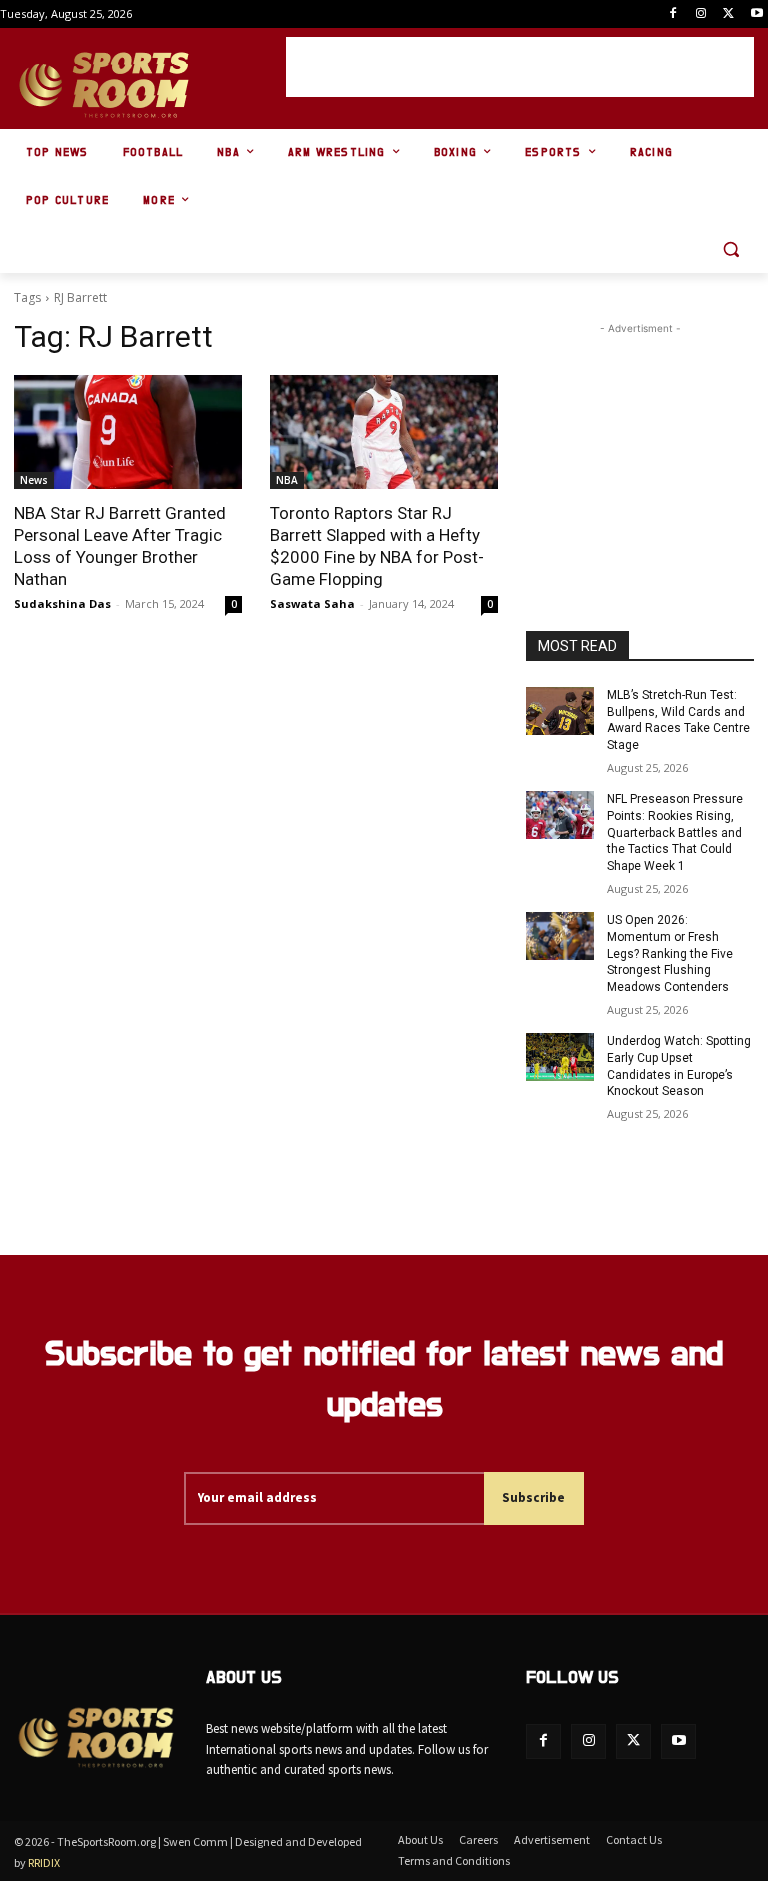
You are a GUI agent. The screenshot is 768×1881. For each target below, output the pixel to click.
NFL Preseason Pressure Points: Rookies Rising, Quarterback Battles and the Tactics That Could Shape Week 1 (675, 832)
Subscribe (533, 1497)
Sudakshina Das (62, 603)
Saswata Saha (312, 603)
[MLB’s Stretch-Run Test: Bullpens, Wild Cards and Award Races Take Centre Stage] (560, 711)
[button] (730, 249)
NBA (287, 480)
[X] (728, 14)
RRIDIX (44, 1862)
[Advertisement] (520, 67)
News (34, 480)
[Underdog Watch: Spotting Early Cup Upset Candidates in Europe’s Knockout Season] (560, 1057)
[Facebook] (673, 14)
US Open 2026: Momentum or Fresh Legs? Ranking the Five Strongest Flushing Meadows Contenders (670, 953)
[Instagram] (701, 14)
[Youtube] (756, 14)
